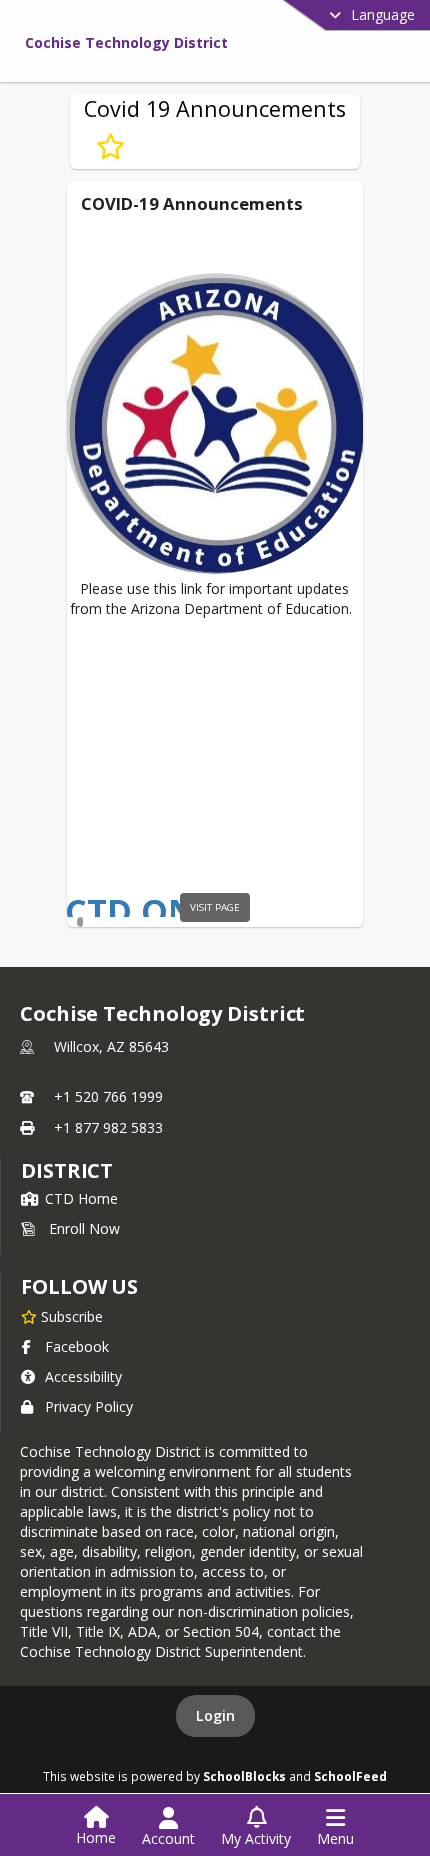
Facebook (77, 1346)
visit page (215, 907)
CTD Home (81, 1198)
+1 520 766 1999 (108, 1096)
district (67, 1170)
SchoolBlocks (244, 1776)
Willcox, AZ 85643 (111, 1046)
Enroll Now (84, 1228)
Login (215, 1715)
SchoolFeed (350, 1776)
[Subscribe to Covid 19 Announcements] (110, 147)
